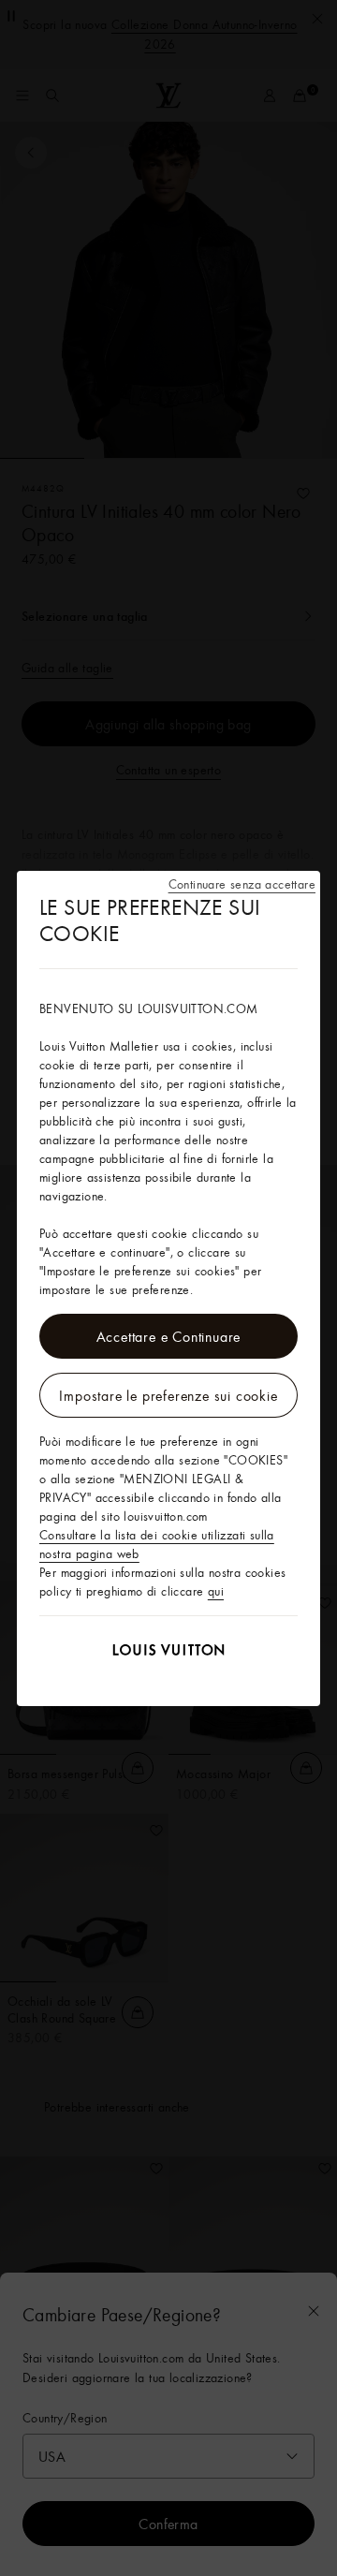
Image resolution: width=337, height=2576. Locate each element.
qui (216, 1591)
